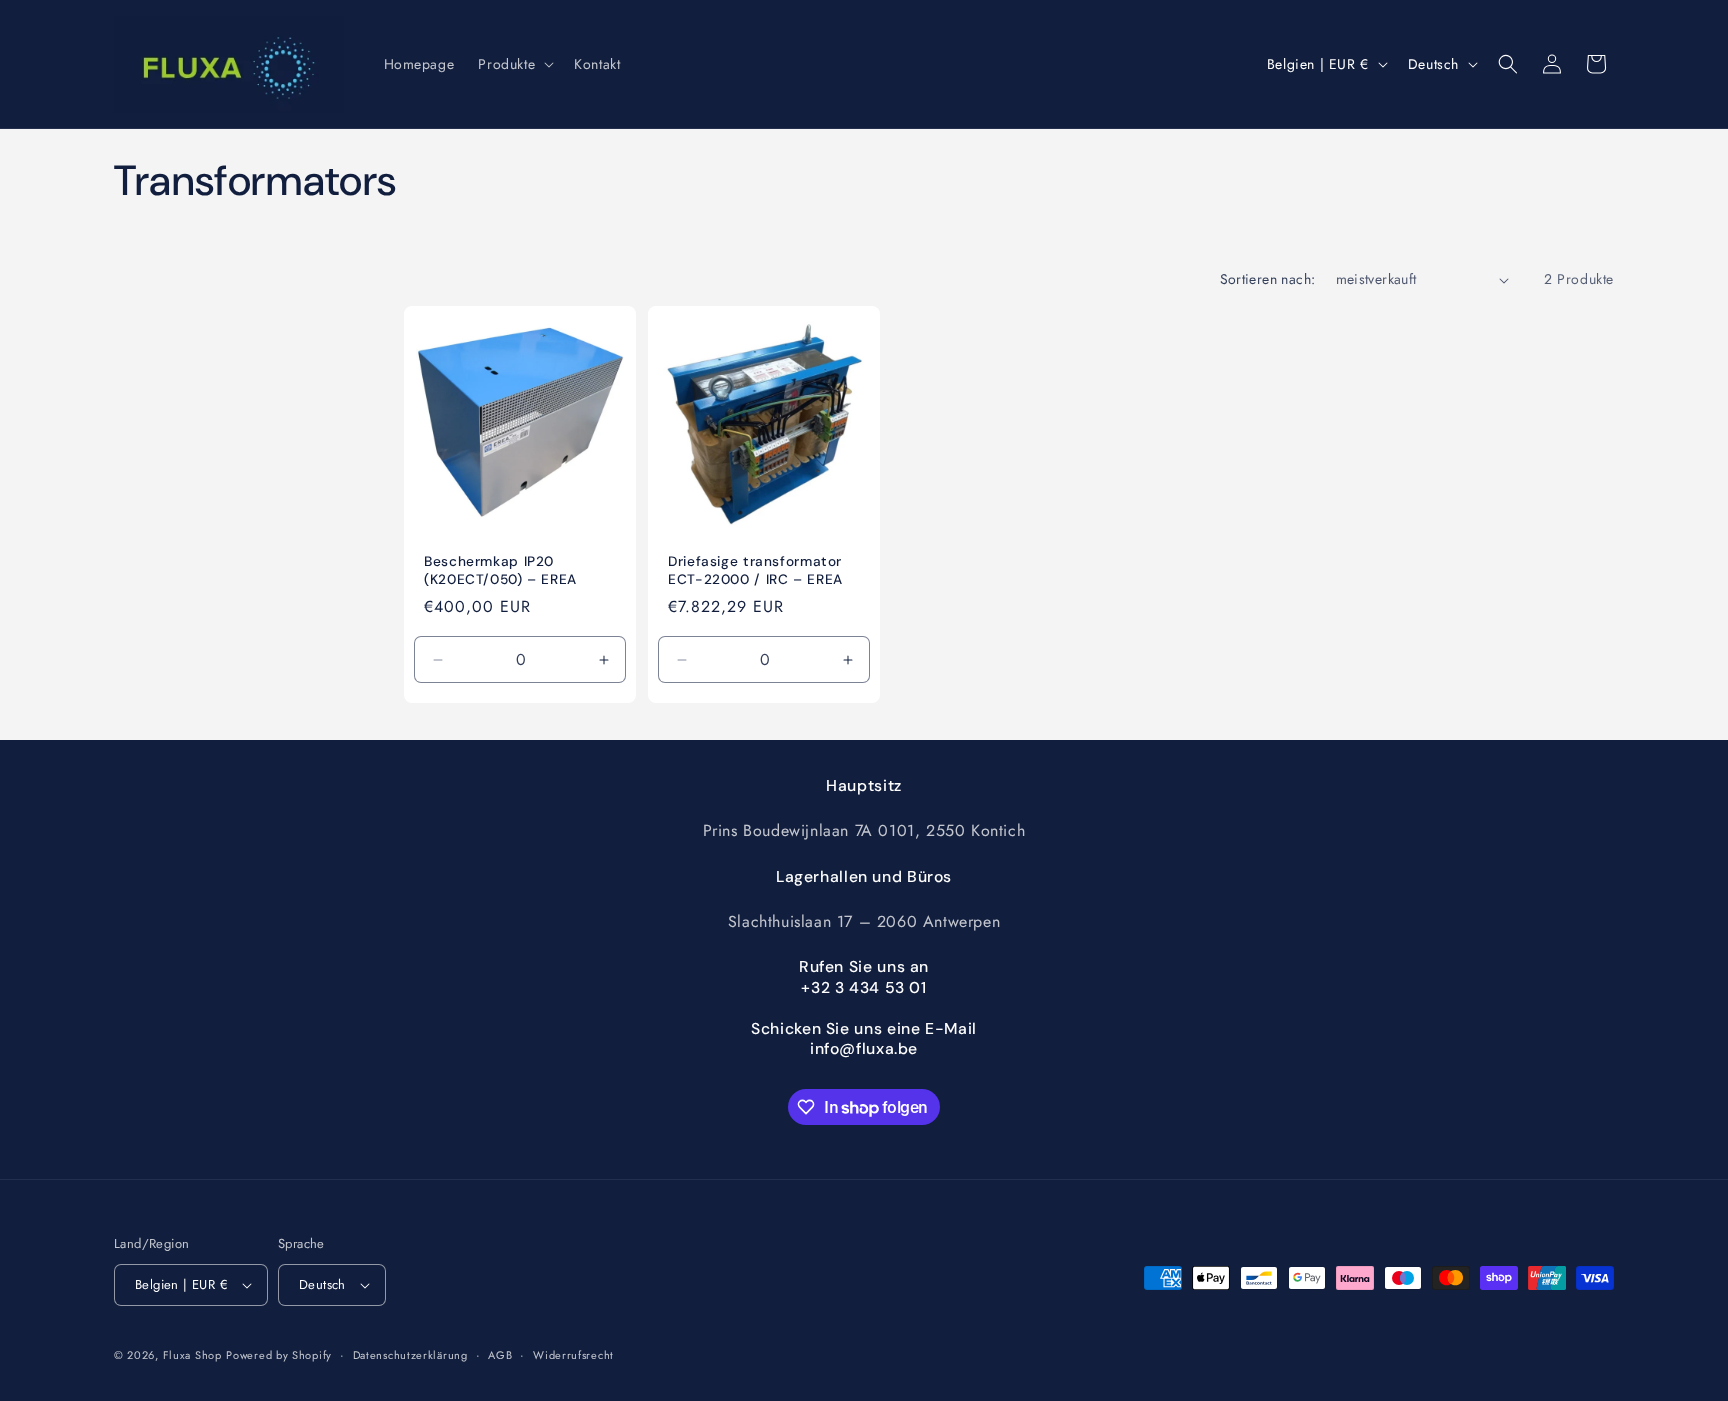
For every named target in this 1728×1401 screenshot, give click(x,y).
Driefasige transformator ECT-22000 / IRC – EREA (755, 571)
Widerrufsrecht (573, 1355)
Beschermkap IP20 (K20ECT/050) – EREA (500, 571)
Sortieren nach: (1268, 279)
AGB (500, 1355)
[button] (514, 64)
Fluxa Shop (192, 1355)
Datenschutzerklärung (410, 1355)
